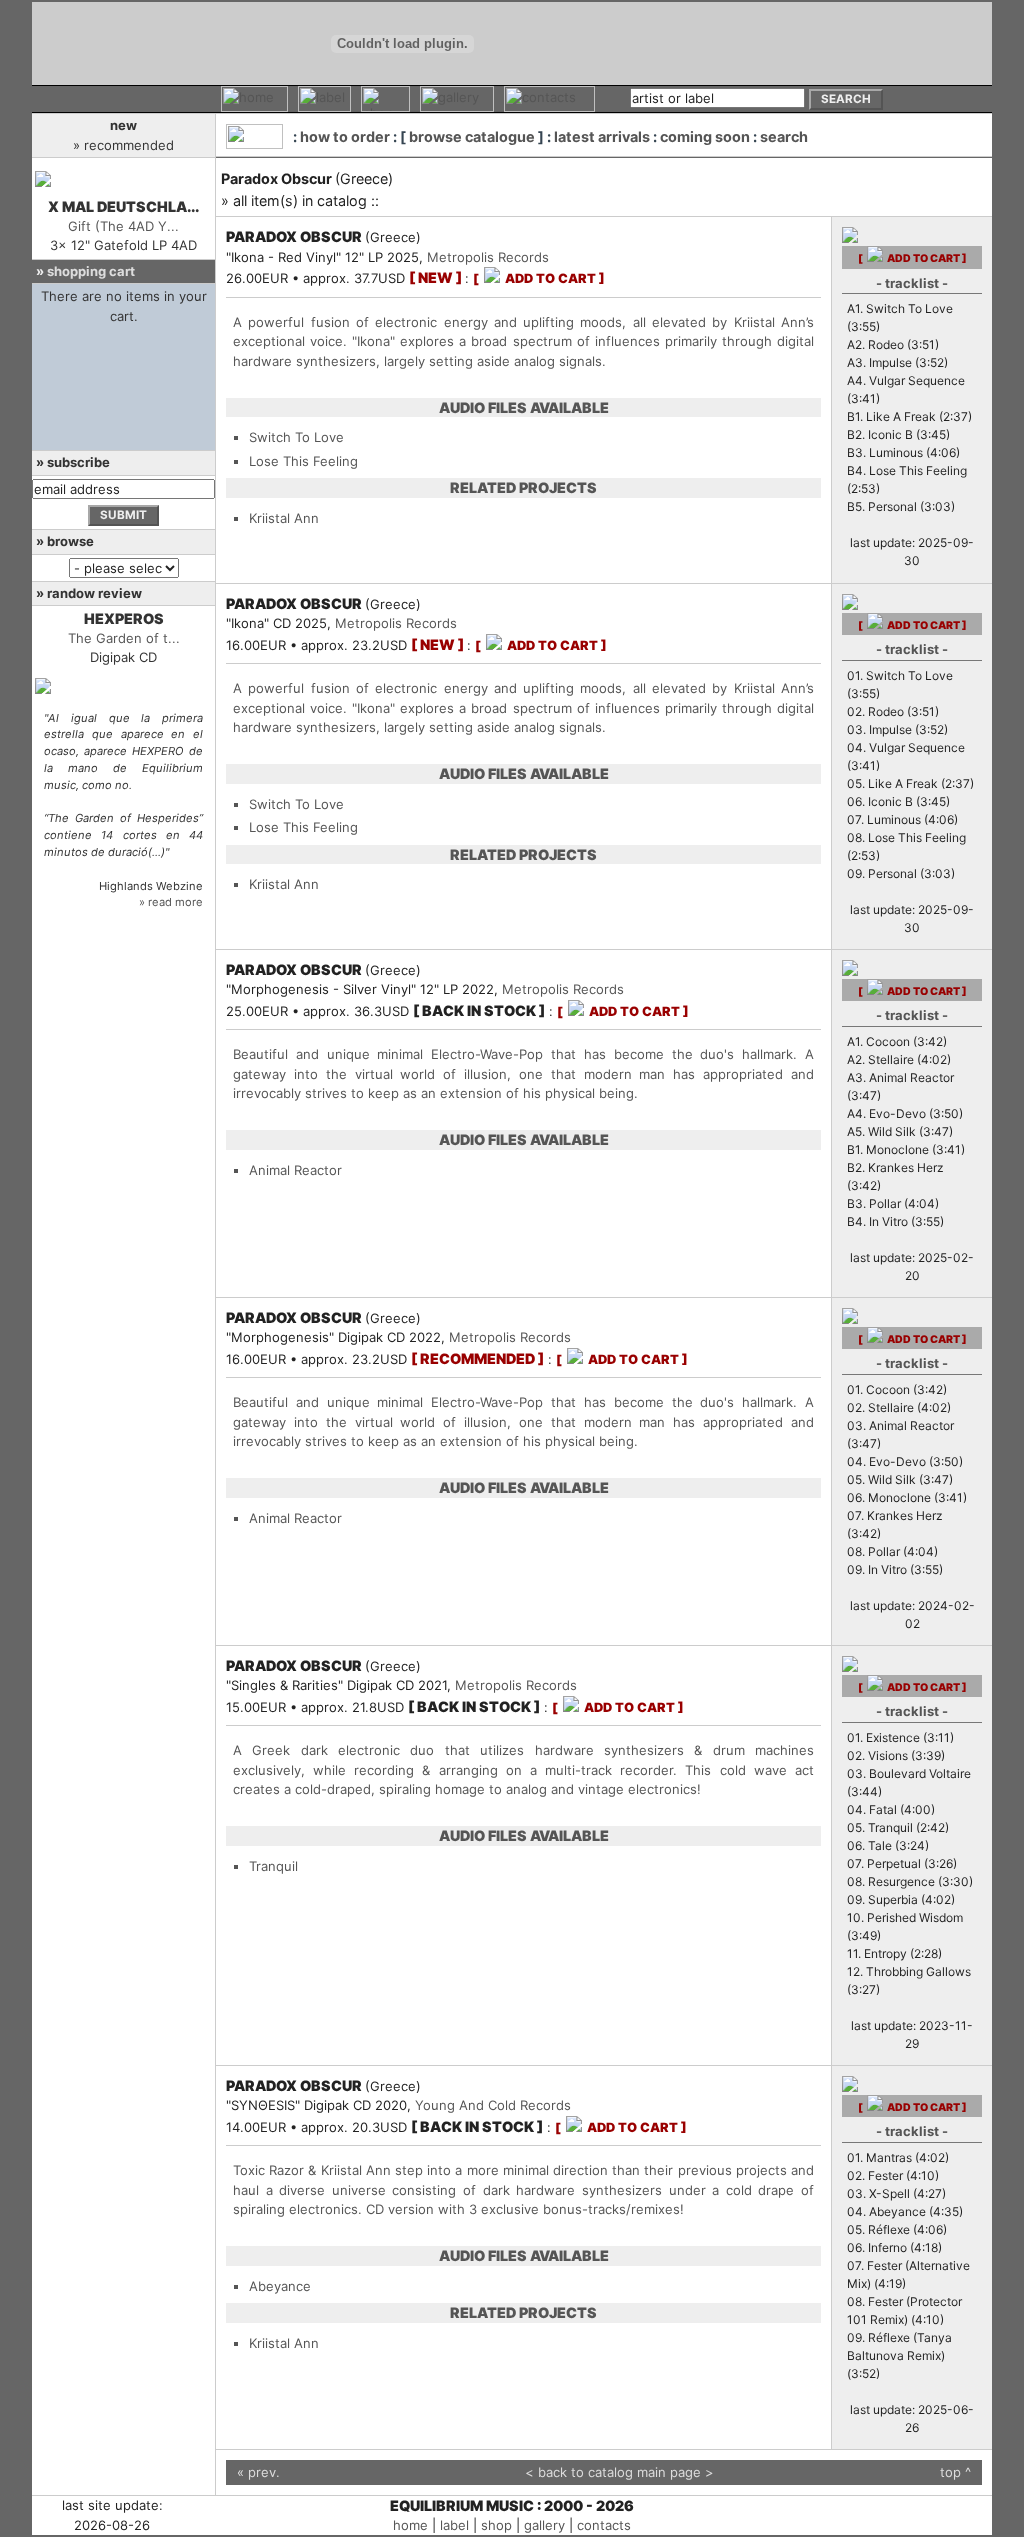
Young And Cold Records (493, 2105)
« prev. (258, 2472)
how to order (345, 136)
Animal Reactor (295, 1170)
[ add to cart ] (539, 278)
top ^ (955, 2472)
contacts (604, 2525)
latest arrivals (602, 136)
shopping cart (91, 271)
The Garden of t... (124, 638)
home (410, 2525)
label (454, 2525)
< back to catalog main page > (619, 2472)
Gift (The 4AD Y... (123, 226)
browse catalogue (472, 136)
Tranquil (273, 1866)
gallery (544, 2525)
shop (496, 2525)
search (784, 136)
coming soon (705, 136)
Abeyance (280, 2286)
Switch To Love (296, 437)
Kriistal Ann (284, 518)
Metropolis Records (488, 257)
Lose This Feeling (303, 461)
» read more (171, 902)
